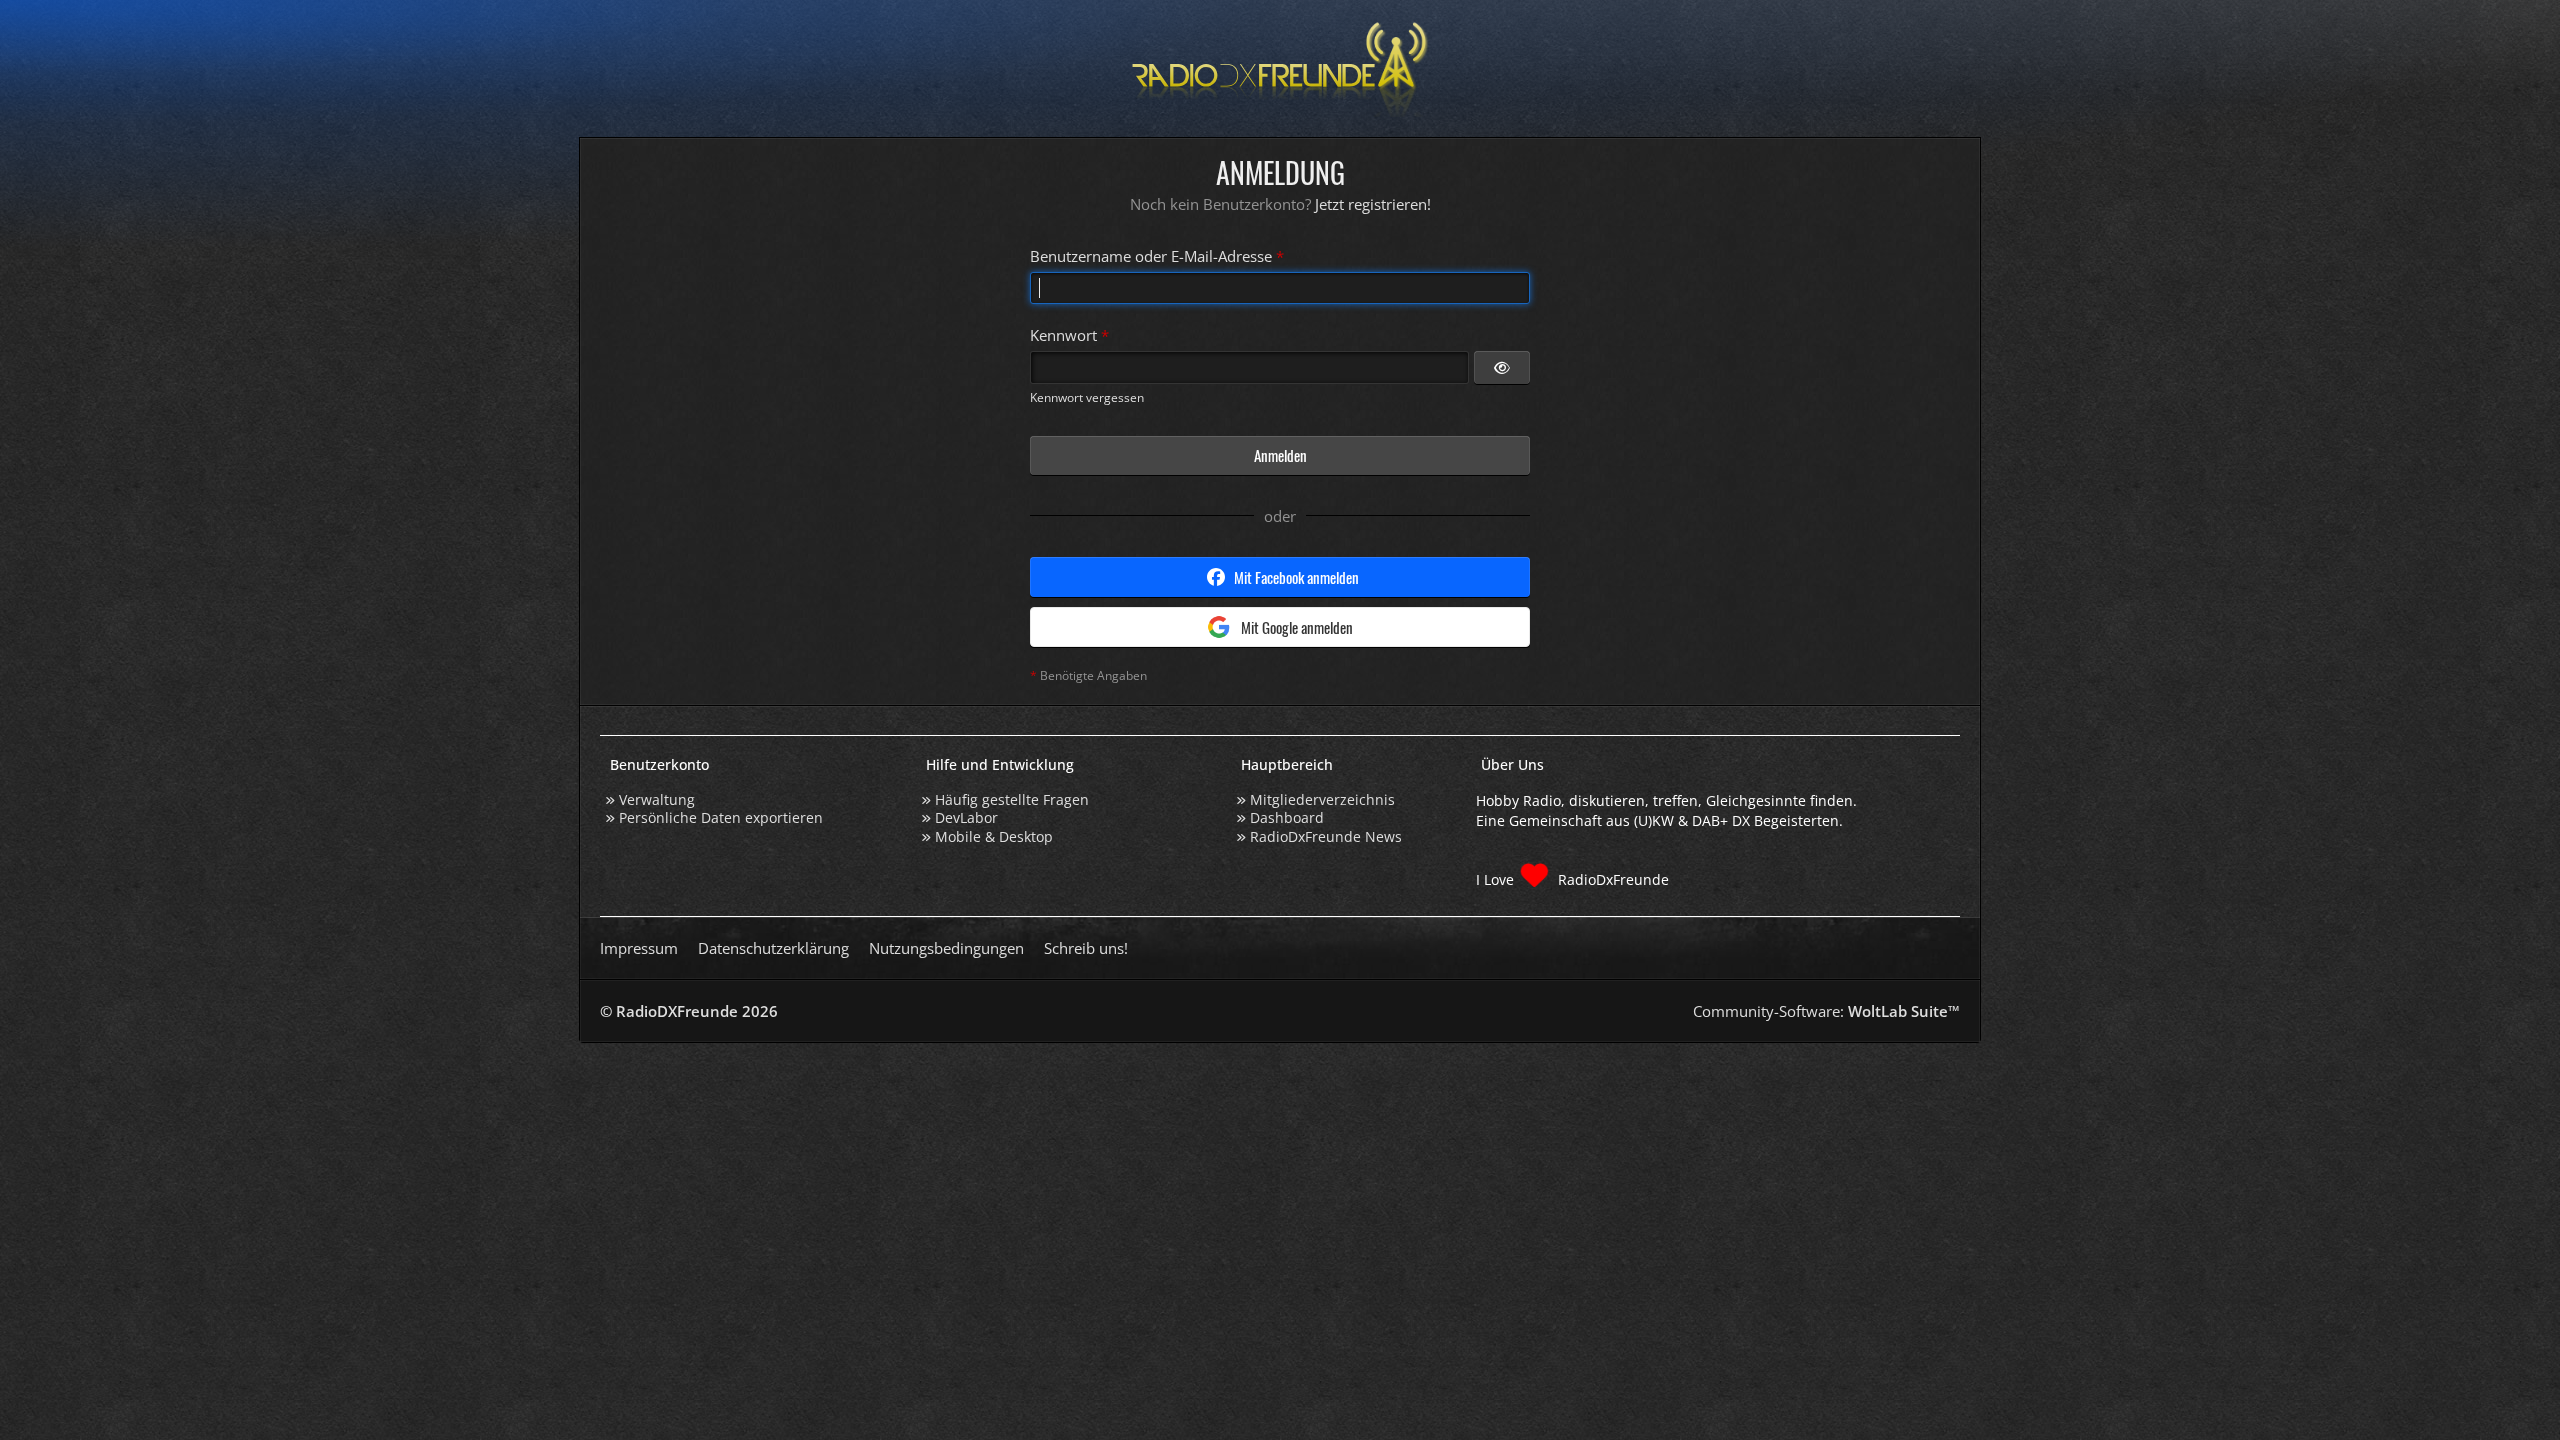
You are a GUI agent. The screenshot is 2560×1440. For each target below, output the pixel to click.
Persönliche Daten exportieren (721, 817)
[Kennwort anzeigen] (1502, 367)
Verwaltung (657, 799)
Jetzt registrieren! (1373, 204)
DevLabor (966, 817)
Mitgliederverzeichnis (1322, 799)
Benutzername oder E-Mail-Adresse (1151, 256)
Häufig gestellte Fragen (1012, 799)
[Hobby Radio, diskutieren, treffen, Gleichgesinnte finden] (1280, 68)
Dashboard (1287, 817)
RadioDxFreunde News (1326, 836)
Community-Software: (1826, 1011)
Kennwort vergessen (1087, 397)
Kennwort (1063, 335)
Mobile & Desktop (994, 836)
